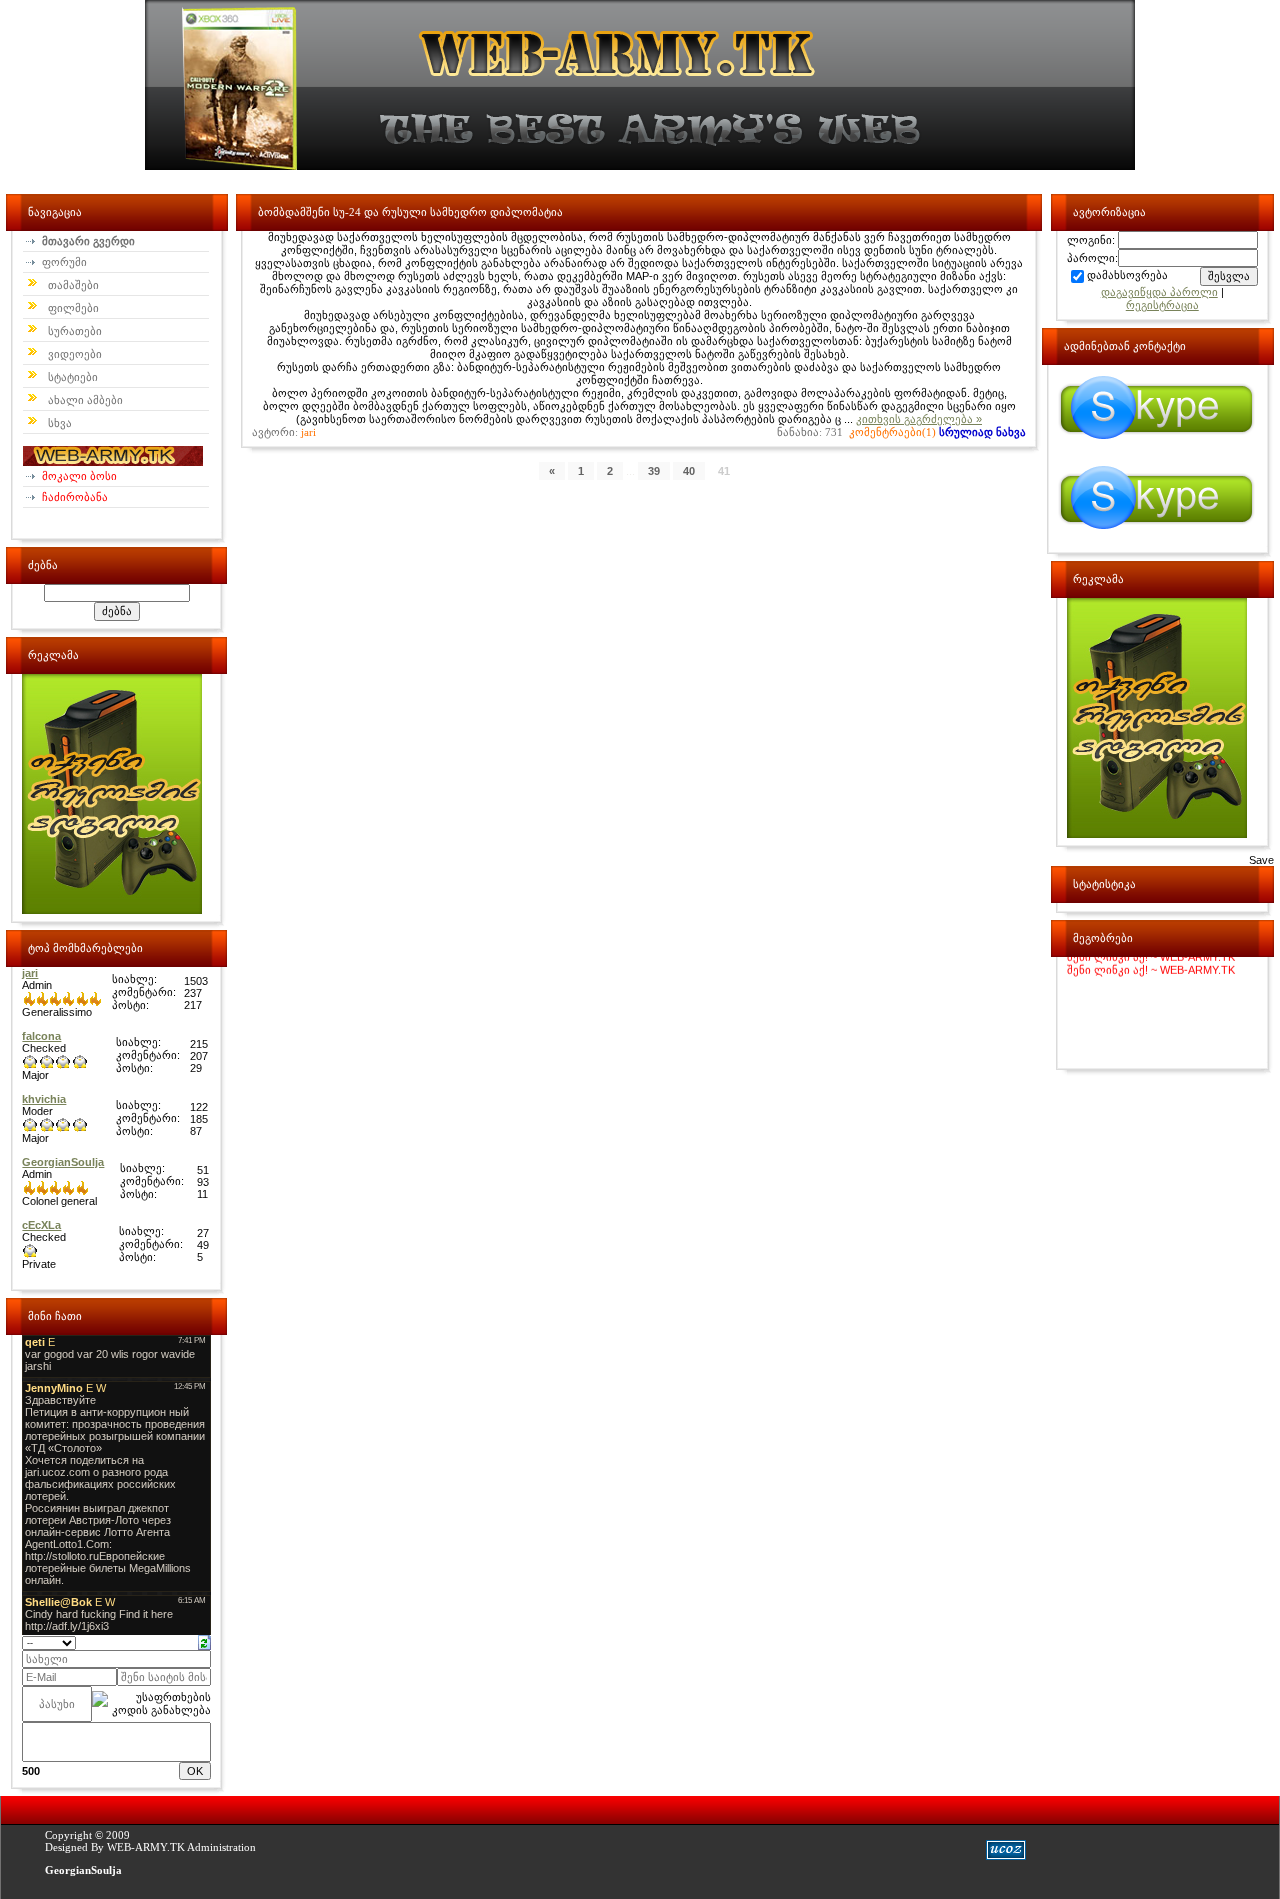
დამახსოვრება (1127, 275)
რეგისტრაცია (1162, 305)
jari (308, 432)
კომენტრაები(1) (892, 432)
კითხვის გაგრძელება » (919, 419)
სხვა (60, 423)
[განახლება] (204, 1641)
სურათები (75, 331)
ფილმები (73, 308)
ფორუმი (63, 262)
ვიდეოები (75, 354)
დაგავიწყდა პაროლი (1159, 292)
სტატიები (73, 377)
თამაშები (73, 285)
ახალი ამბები (85, 400)
